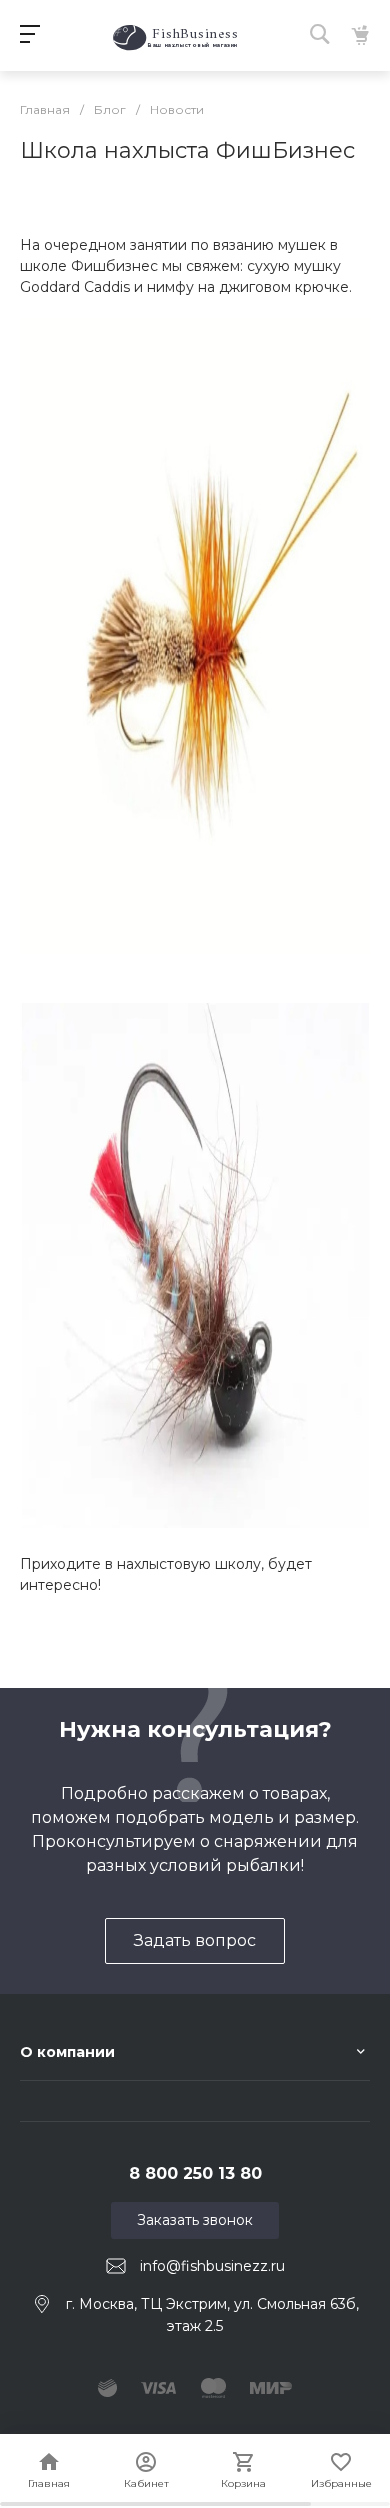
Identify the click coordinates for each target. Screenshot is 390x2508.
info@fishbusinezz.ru (212, 2266)
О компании (67, 2052)
